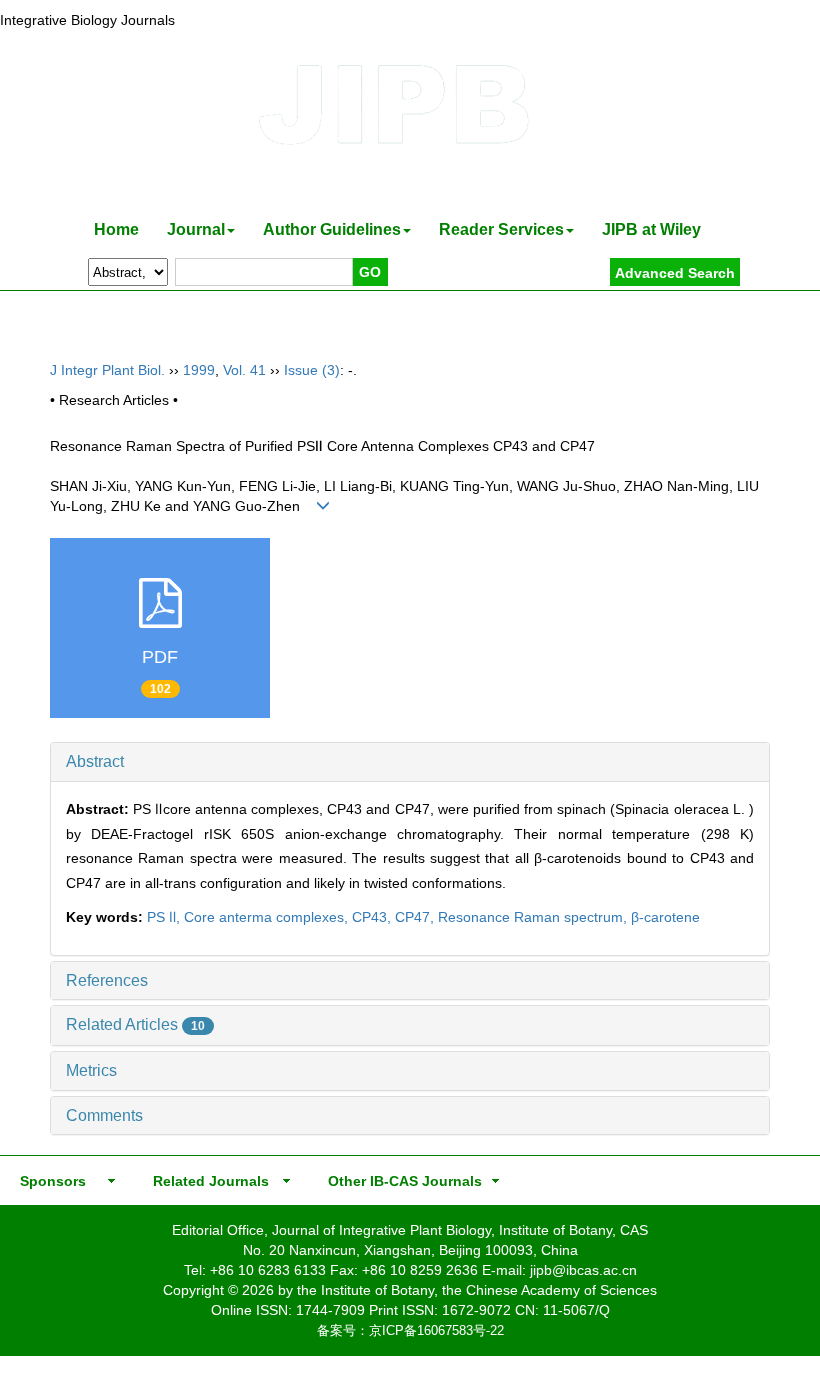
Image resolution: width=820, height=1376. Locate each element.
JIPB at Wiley (651, 229)
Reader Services (501, 229)
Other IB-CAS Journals (399, 1181)
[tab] (410, 762)
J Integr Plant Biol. (107, 370)
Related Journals (207, 1181)
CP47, (416, 917)
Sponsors (49, 1181)
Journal (196, 229)
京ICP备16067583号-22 (436, 1330)
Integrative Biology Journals (87, 20)
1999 (199, 370)
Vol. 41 (244, 370)
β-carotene (665, 917)
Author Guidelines (332, 229)
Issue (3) (312, 370)
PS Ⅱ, (165, 917)
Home (116, 229)
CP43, (373, 917)
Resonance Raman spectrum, (534, 917)
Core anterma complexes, (268, 917)
